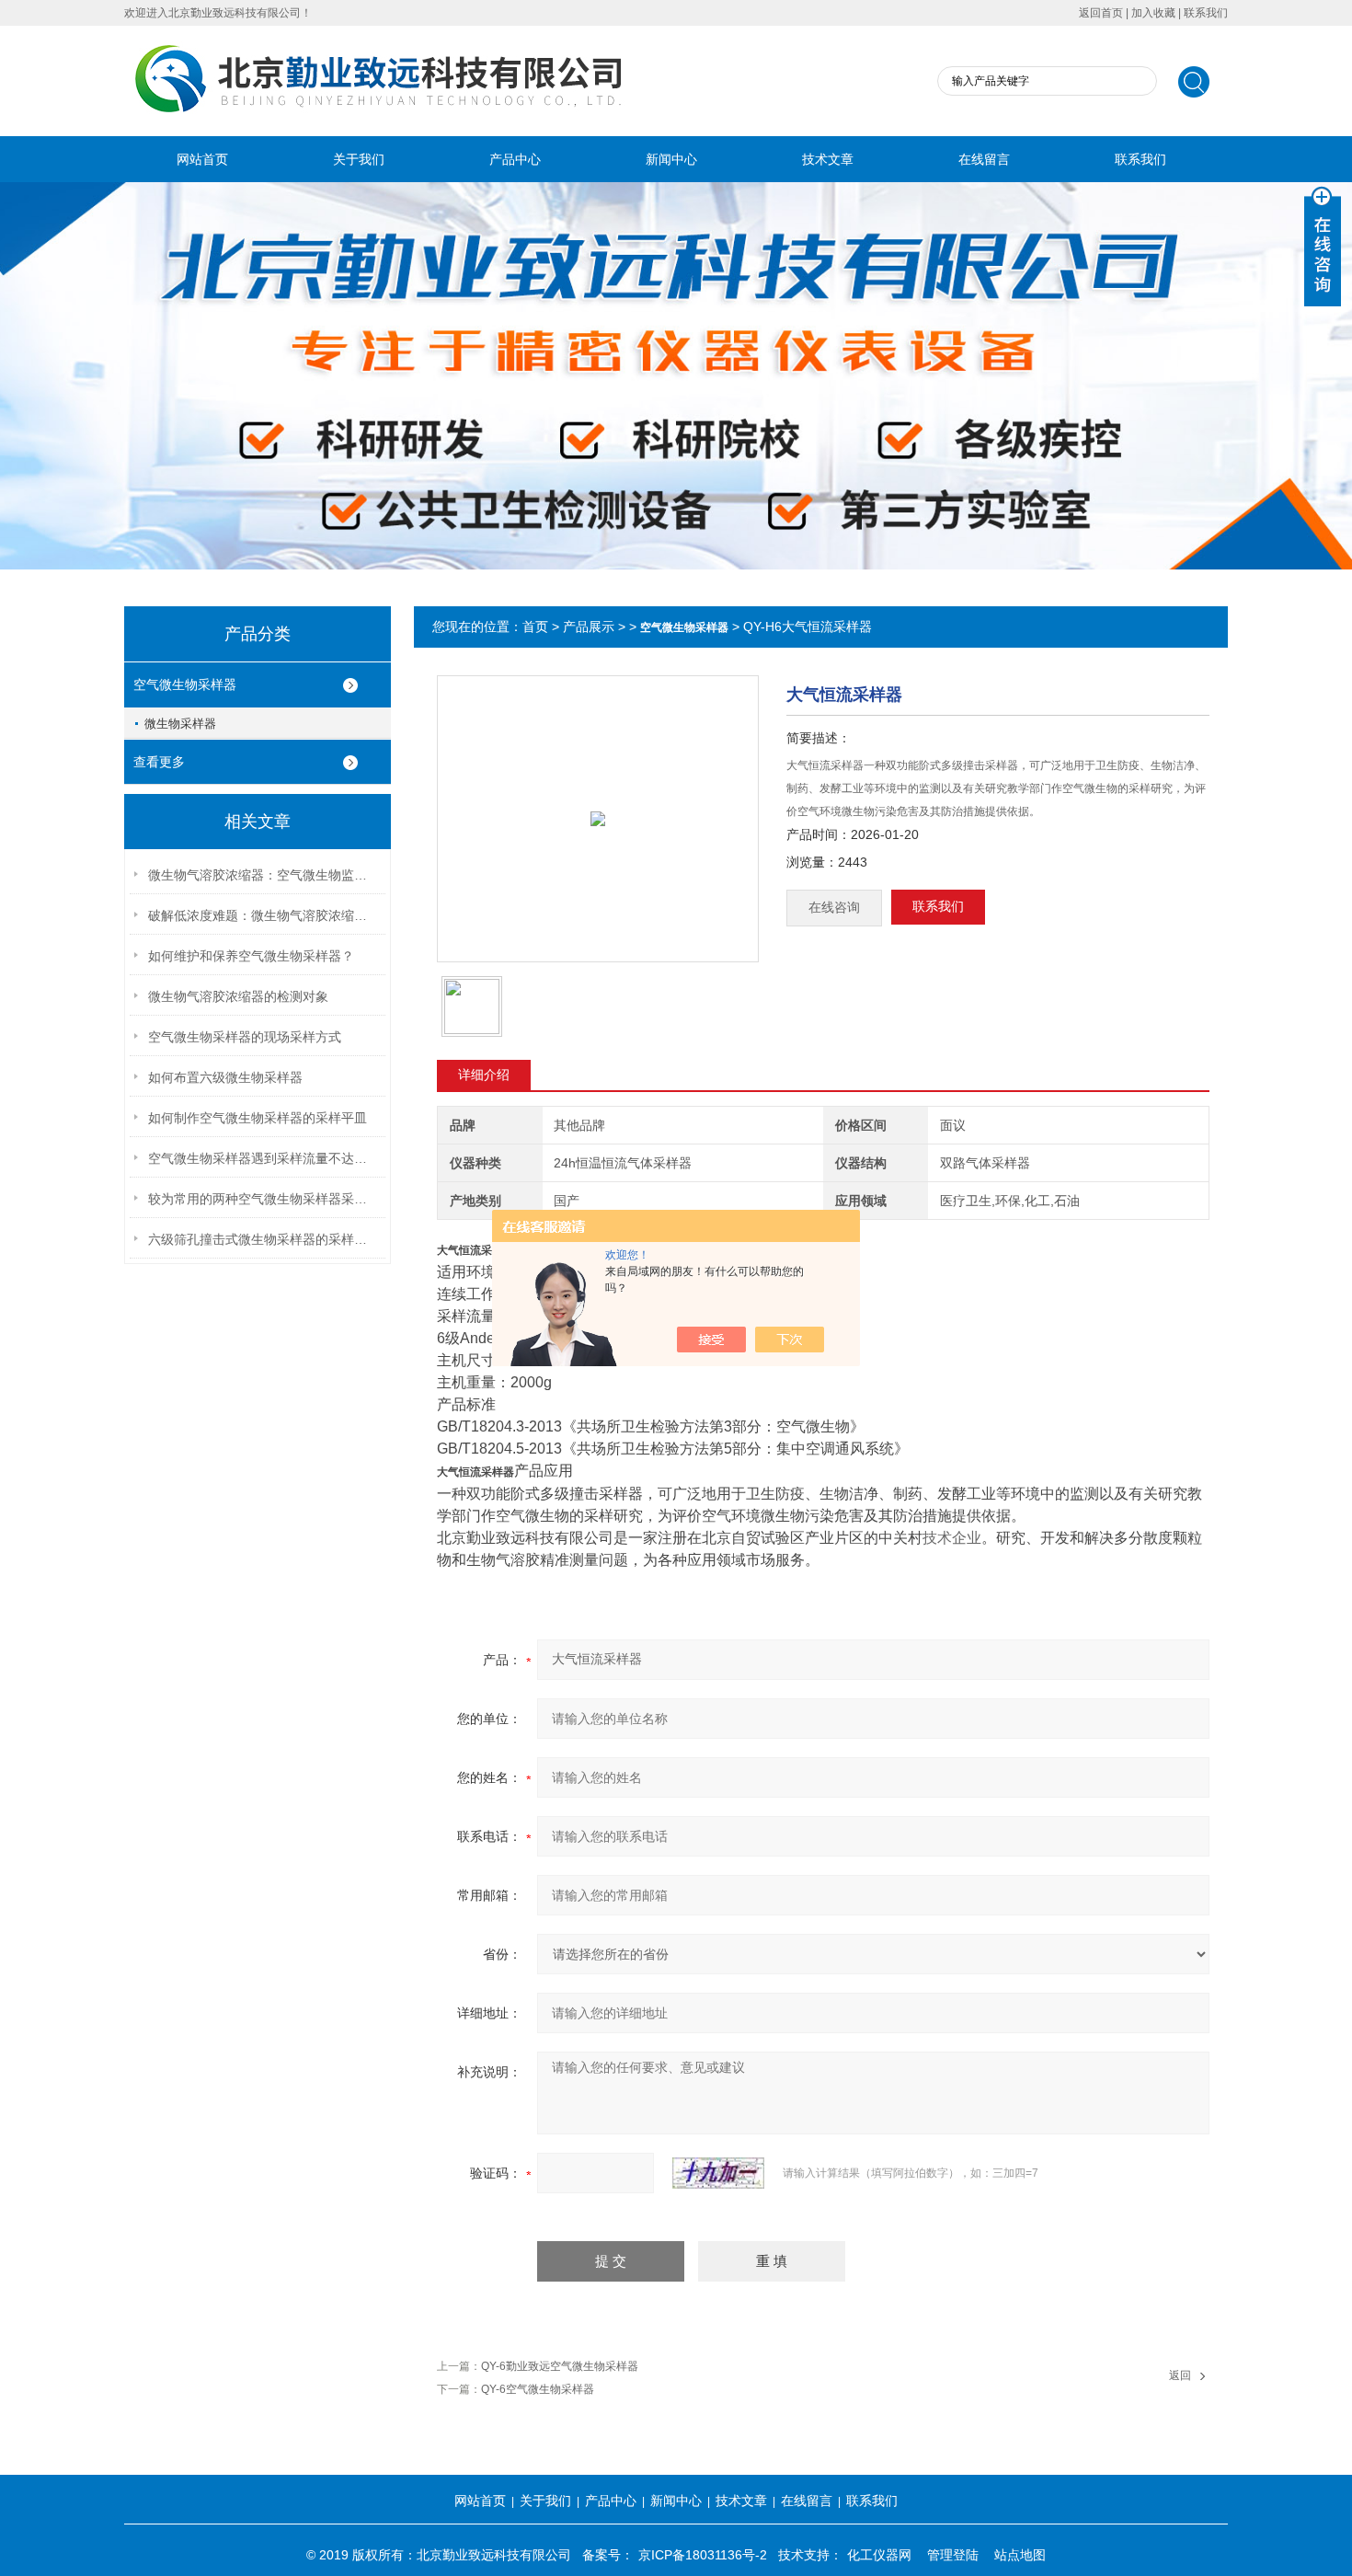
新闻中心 (671, 159)
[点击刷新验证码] (718, 2173)
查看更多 (159, 762)
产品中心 (515, 159)
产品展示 (589, 627)
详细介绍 (484, 1075)
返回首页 (1101, 13)
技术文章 (828, 159)
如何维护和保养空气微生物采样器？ (251, 956)
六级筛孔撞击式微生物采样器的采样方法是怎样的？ (263, 1239)
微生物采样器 (180, 724)
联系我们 (1206, 13)
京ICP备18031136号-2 (703, 2555)
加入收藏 (1153, 13)
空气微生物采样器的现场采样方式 (245, 1037)
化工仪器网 (879, 2555)
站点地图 (1020, 2555)
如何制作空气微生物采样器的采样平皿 (258, 1118)
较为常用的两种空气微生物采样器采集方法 (263, 1199)
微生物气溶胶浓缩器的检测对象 (238, 996)
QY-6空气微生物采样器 (538, 2389)
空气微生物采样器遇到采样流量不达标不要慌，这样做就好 (263, 1158)
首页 (535, 627)
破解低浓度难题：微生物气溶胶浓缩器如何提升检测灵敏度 (263, 915)
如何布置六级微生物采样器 (225, 1077)
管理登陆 (953, 2555)
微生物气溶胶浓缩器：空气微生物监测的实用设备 (263, 875)
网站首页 (202, 159)
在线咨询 (834, 908)
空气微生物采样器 (185, 684)
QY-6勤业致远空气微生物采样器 (560, 2366)
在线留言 (984, 159)
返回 (1180, 2375)
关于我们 (359, 159)
